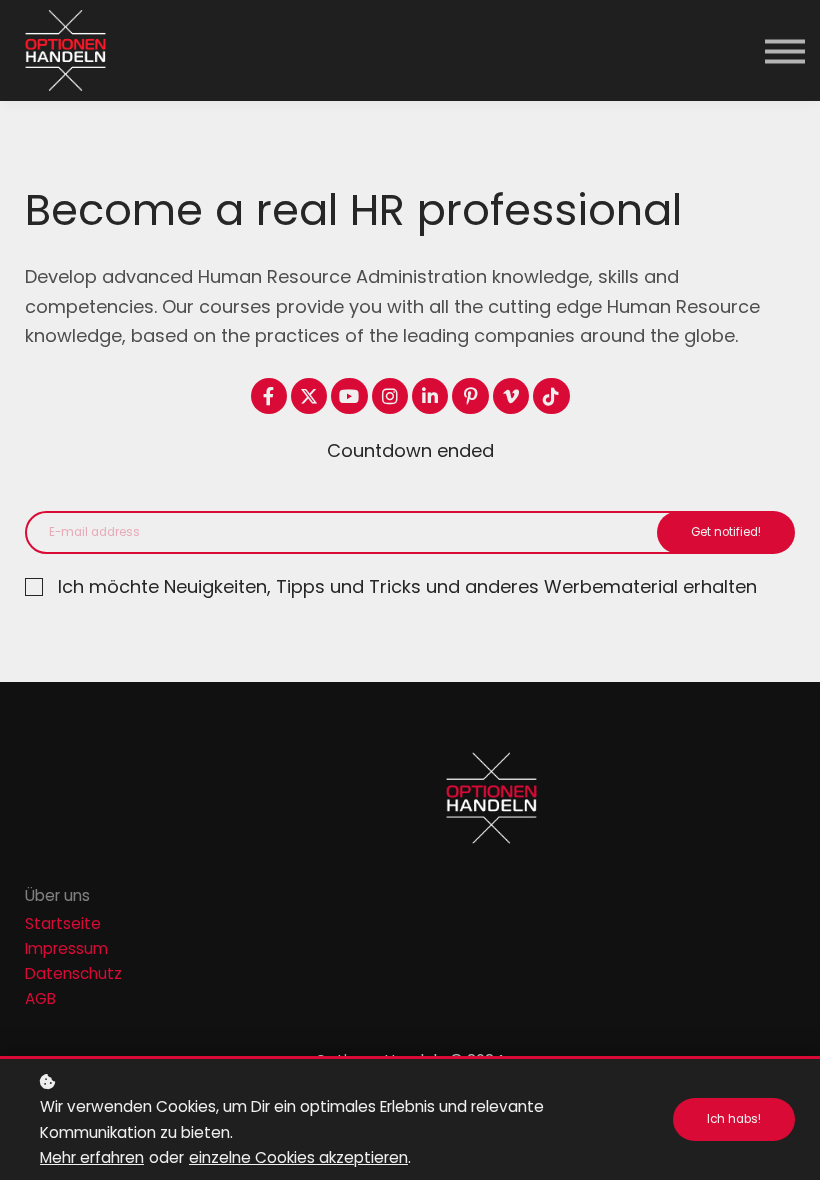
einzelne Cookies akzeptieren (298, 1157)
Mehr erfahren (92, 1157)
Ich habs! (734, 1119)
